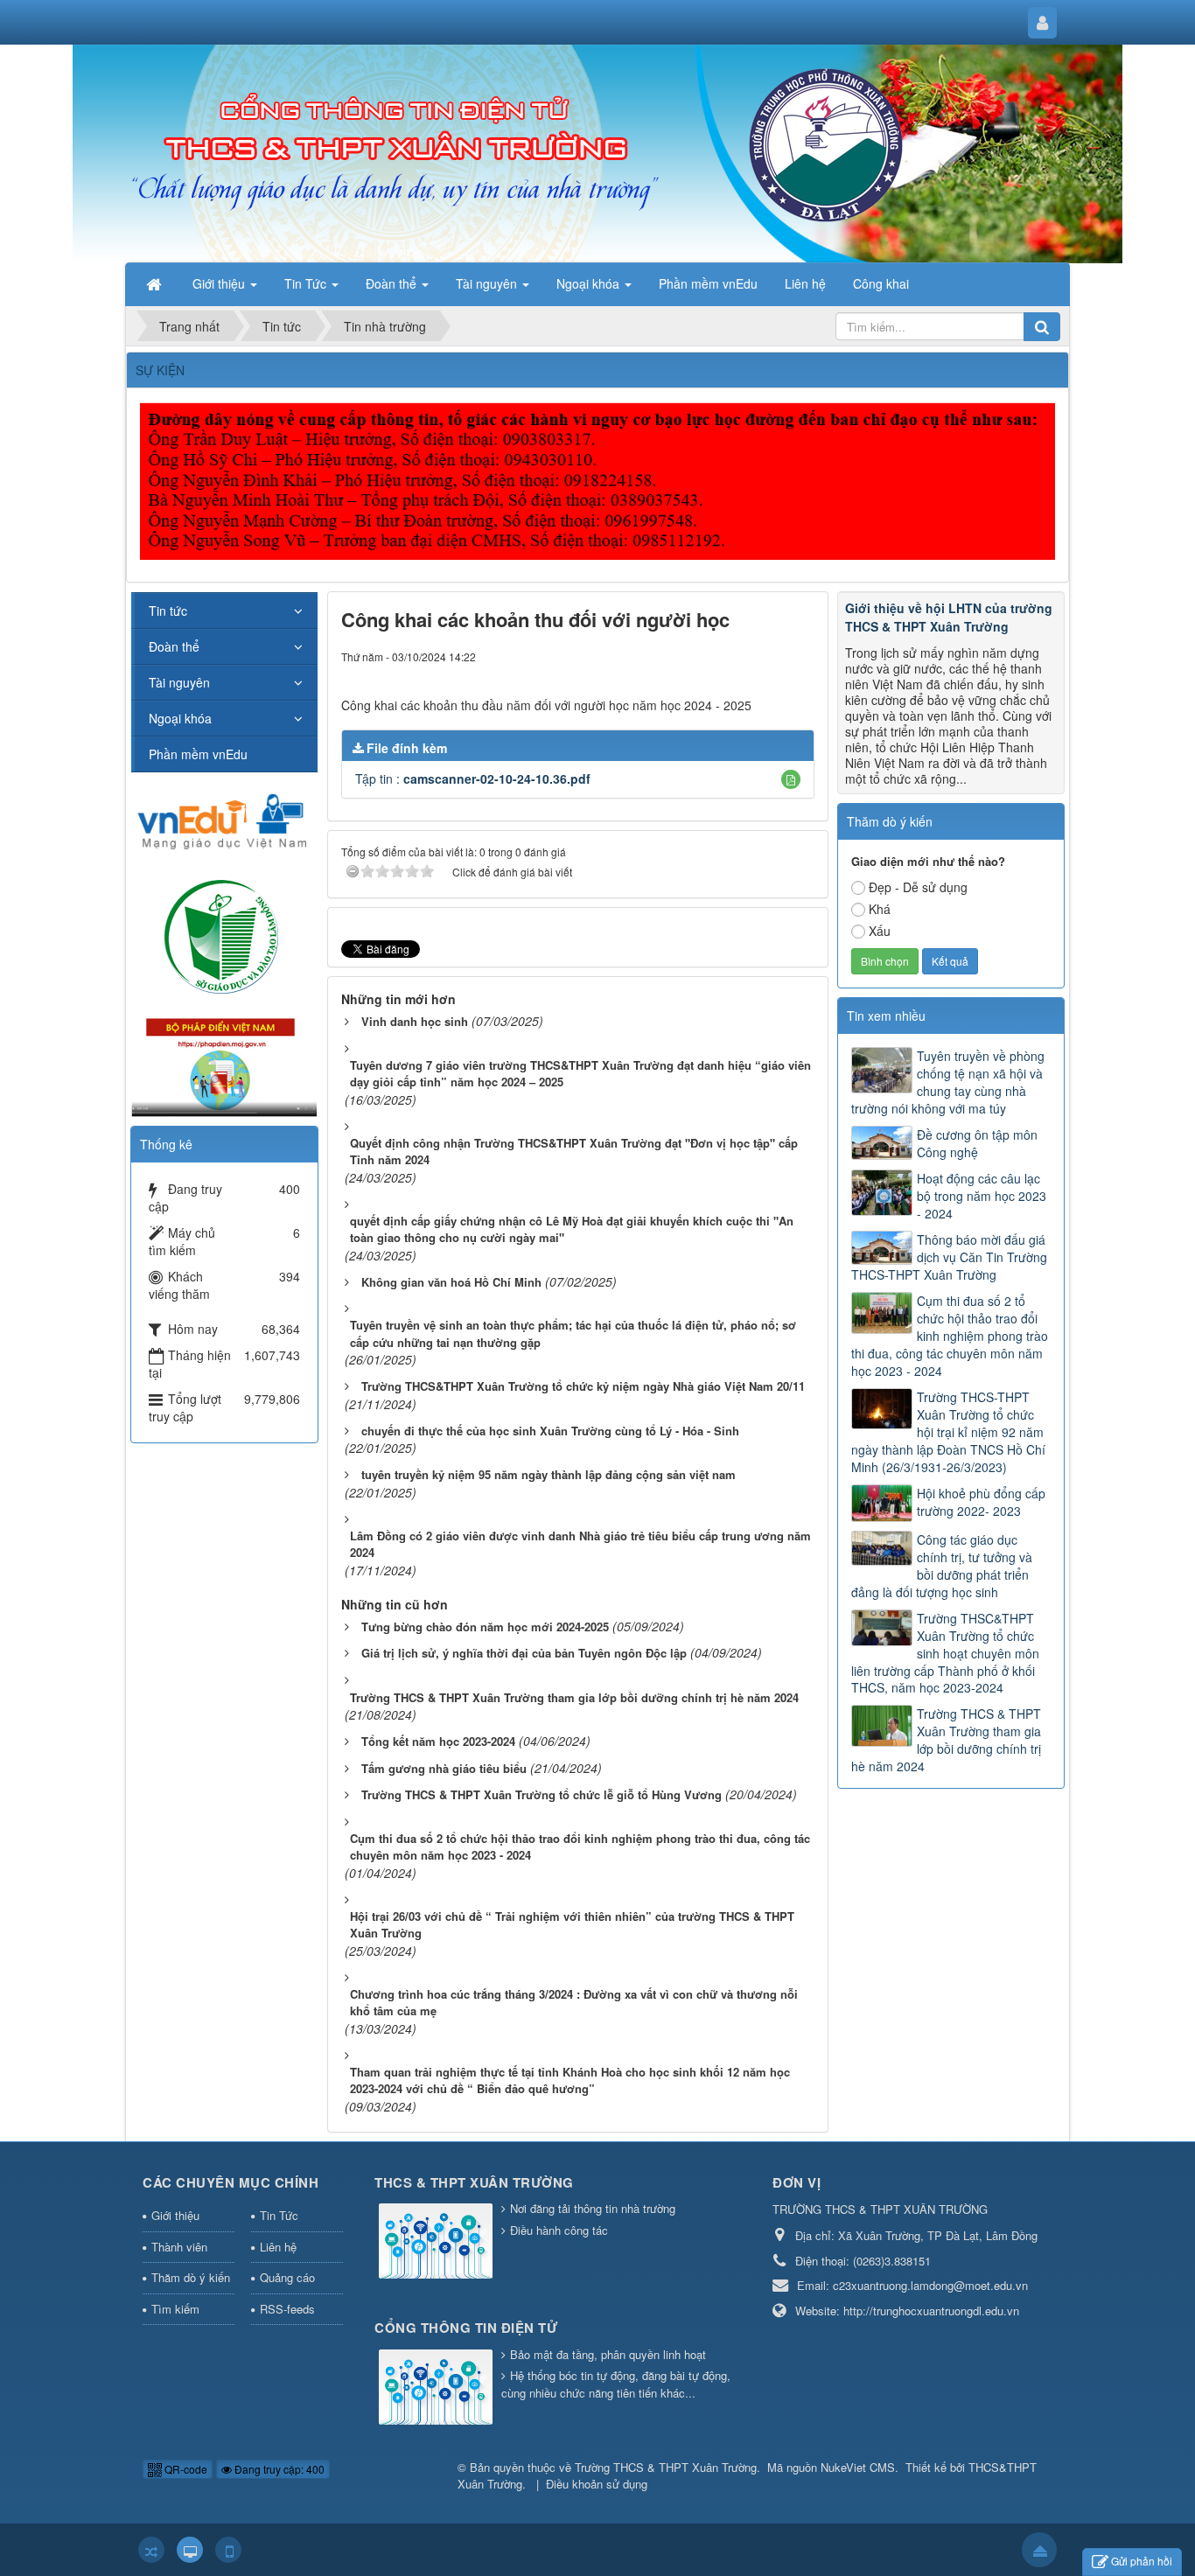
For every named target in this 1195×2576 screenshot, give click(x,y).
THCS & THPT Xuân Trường (474, 2182)
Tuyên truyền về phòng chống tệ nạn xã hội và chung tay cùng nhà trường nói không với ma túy (948, 1082)
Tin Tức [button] (307, 283)
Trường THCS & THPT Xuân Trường (666, 2467)
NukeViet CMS (858, 2467)
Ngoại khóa (180, 718)
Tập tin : (473, 778)
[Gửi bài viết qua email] (737, 656)
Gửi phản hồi (1142, 2561)
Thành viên (179, 2247)
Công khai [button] (881, 283)
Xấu (880, 931)
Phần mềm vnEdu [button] (708, 283)
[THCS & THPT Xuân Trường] (438, 2242)
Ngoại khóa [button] (590, 283)
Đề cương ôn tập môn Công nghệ (977, 1143)
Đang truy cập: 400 (278, 2469)
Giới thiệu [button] (220, 283)
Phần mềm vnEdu (198, 754)
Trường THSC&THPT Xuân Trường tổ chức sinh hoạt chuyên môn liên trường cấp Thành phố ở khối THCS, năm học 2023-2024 (945, 1653)
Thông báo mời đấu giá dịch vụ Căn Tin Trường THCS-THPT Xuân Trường (949, 1257)
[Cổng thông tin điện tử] (438, 2388)
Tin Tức (279, 2215)
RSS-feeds (287, 2309)
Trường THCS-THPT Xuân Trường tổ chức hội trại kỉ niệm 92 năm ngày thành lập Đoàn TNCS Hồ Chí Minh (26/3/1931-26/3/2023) (948, 1432)
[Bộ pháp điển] (224, 1062)
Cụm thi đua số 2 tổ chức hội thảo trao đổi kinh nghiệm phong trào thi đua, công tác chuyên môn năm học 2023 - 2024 (950, 1336)
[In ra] (770, 656)
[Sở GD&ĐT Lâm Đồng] (224, 935)
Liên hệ (278, 2247)
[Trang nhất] (156, 283)
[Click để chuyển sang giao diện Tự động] (151, 2550)
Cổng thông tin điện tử (466, 2328)
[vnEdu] (224, 820)
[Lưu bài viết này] (801, 656)
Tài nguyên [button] (488, 283)
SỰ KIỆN (160, 370)
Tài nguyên (179, 682)
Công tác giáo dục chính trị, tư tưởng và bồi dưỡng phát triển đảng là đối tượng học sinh (942, 1566)
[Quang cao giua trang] (600, 478)
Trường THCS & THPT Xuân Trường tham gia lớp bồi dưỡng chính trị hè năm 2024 (946, 1740)
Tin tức (168, 611)
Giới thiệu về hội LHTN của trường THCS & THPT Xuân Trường (949, 617)
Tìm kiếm (175, 2309)
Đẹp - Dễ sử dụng (918, 887)
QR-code (185, 2469)
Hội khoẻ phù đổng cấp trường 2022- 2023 (981, 1502)
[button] (791, 779)
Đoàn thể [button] (393, 283)
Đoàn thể (174, 646)
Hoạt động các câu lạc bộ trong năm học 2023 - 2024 (982, 1196)
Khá (880, 909)
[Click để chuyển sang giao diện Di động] (228, 2550)
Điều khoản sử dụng (597, 2484)
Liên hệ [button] (805, 283)
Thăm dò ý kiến (191, 2277)
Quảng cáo (287, 2277)
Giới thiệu (175, 2215)
